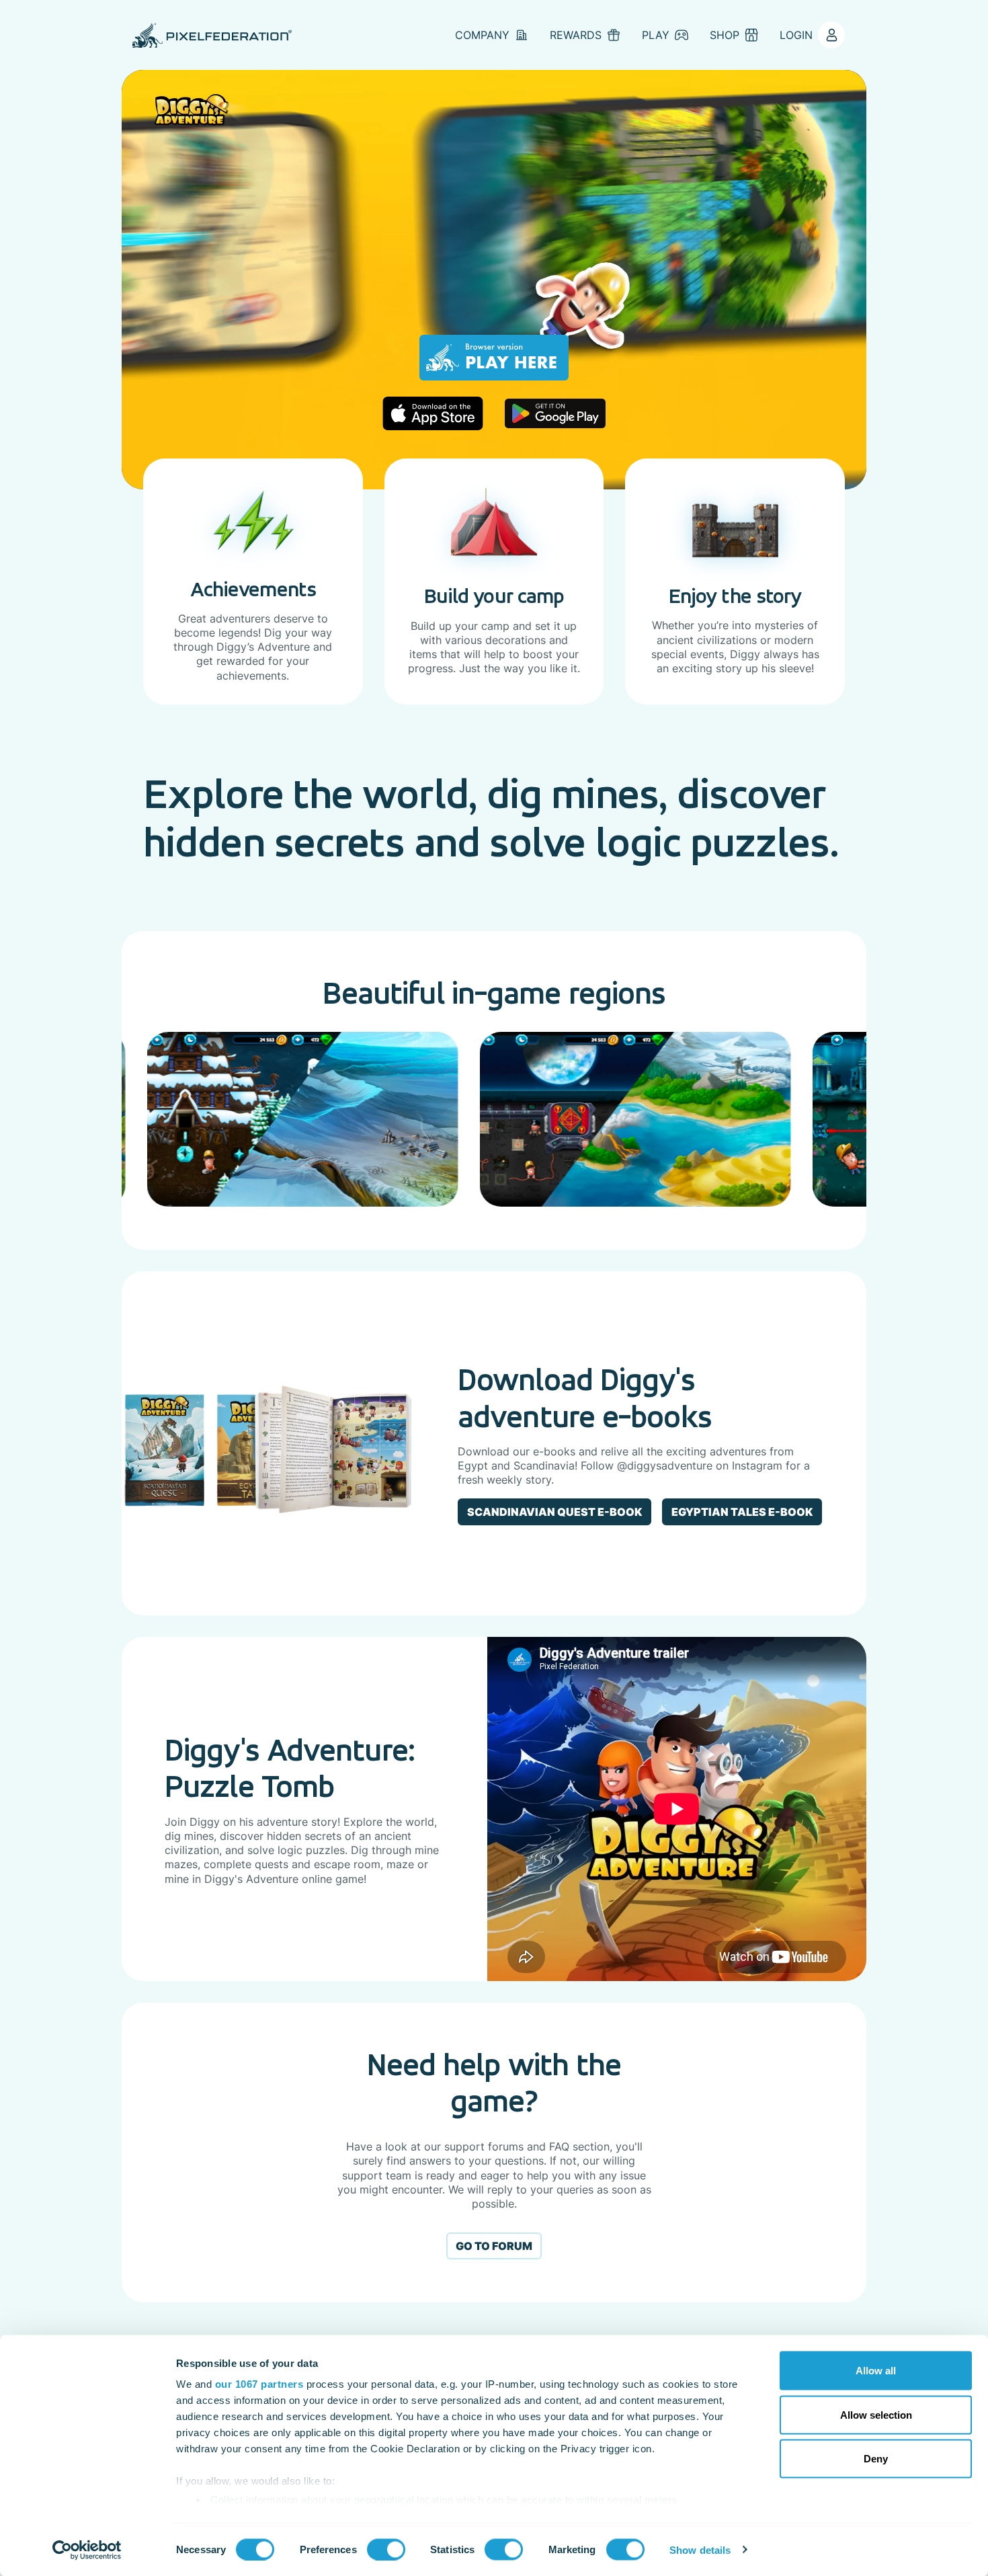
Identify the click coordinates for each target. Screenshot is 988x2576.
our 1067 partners (259, 2384)
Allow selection (876, 2414)
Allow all (876, 2371)
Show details (700, 2549)
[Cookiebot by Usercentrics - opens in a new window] (87, 2550)
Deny (876, 2459)
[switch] (386, 2549)
